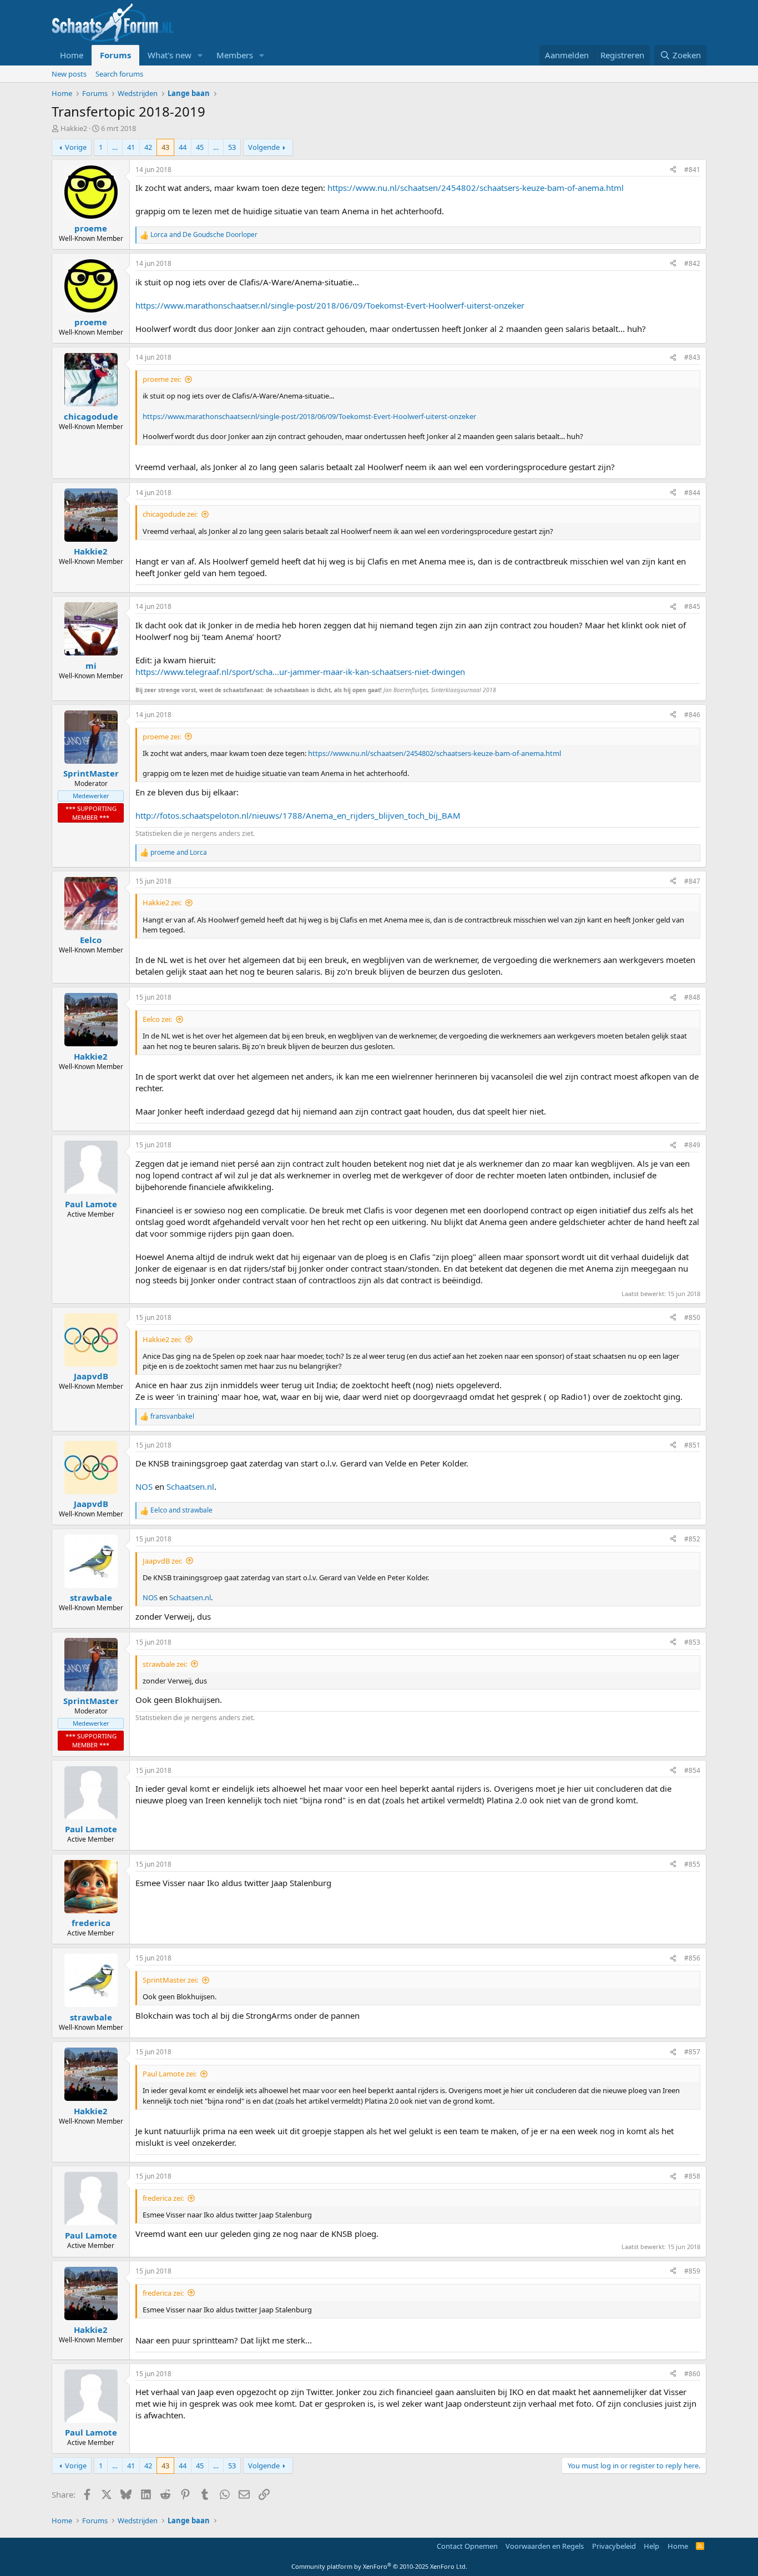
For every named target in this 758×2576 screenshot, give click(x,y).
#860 (692, 2374)
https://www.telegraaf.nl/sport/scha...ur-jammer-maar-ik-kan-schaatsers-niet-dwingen (300, 672)
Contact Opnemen (467, 2546)
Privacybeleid (614, 2546)
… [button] (115, 147)
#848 (692, 997)
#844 (692, 493)
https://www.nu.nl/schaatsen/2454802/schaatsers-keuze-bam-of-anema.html (476, 188)
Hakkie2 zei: (162, 903)
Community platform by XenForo (379, 2566)
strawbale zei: (165, 1664)
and (204, 235)
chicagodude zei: (170, 514)
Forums (115, 55)
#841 (692, 170)
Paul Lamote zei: (170, 2074)
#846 (692, 715)
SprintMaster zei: (170, 1980)
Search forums (119, 74)
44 (183, 147)
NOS (144, 1486)
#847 (692, 881)
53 (232, 147)
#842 (692, 263)
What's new (170, 55)
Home (72, 55)
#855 (692, 1864)
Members (235, 55)
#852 (692, 1539)
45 (200, 147)
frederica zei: (163, 2198)
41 (131, 147)
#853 (692, 1642)
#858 (692, 2176)
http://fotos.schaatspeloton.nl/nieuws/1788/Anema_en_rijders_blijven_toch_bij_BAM (298, 815)
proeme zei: (162, 379)
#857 (692, 2052)
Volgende (264, 147)
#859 (692, 2271)
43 (165, 147)
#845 (692, 606)
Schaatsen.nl (190, 1486)
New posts (69, 74)
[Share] (673, 170)
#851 (692, 1445)
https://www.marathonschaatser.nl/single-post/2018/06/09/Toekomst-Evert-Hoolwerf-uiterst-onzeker (330, 305)
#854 (692, 1770)
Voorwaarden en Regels (545, 2546)
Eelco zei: (157, 1019)
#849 (692, 1145)
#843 (692, 357)
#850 (692, 1317)
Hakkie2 (74, 128)
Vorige (76, 147)
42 (148, 147)
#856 (692, 1958)
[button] (200, 55)
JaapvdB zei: (162, 1561)
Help (651, 2546)
